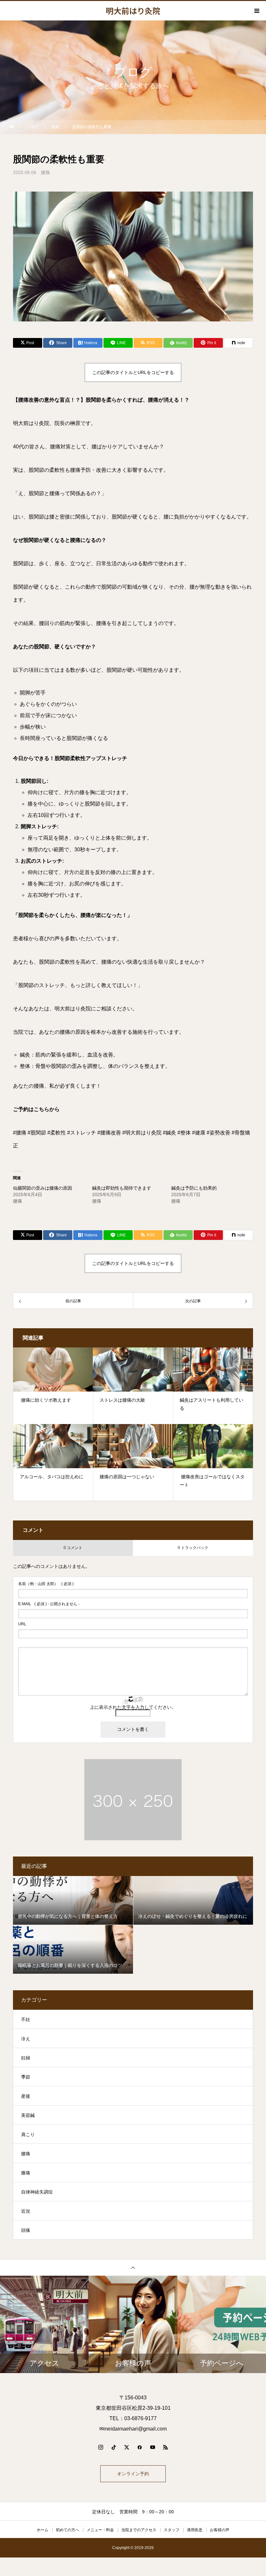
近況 (26, 2211)
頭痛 (26, 2230)
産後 (26, 2096)
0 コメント (73, 1548)
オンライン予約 (133, 2474)
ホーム (42, 2530)
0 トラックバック (193, 1548)
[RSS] (165, 2447)
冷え (26, 2039)
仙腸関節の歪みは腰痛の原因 (42, 1188)
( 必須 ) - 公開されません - (49, 1604)
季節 (26, 2077)
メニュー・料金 (100, 2530)
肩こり (28, 2134)
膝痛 (26, 2173)
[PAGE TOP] (133, 2267)
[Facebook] (139, 2447)
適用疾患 (195, 2530)
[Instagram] (101, 2447)
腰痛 (45, 172)
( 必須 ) (46, 1584)
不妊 (26, 2020)
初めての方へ (67, 2530)
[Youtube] (152, 2447)
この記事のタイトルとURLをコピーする (133, 372)
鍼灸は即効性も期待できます (122, 1188)
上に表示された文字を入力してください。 (133, 1707)
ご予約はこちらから (36, 1109)
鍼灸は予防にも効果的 (194, 1188)
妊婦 (26, 2058)
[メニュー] (256, 11)
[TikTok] (114, 2447)
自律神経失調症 (37, 2192)
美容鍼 (28, 2115)
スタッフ (172, 2530)
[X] (127, 2447)
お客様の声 (220, 2530)
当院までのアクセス (139, 2530)
